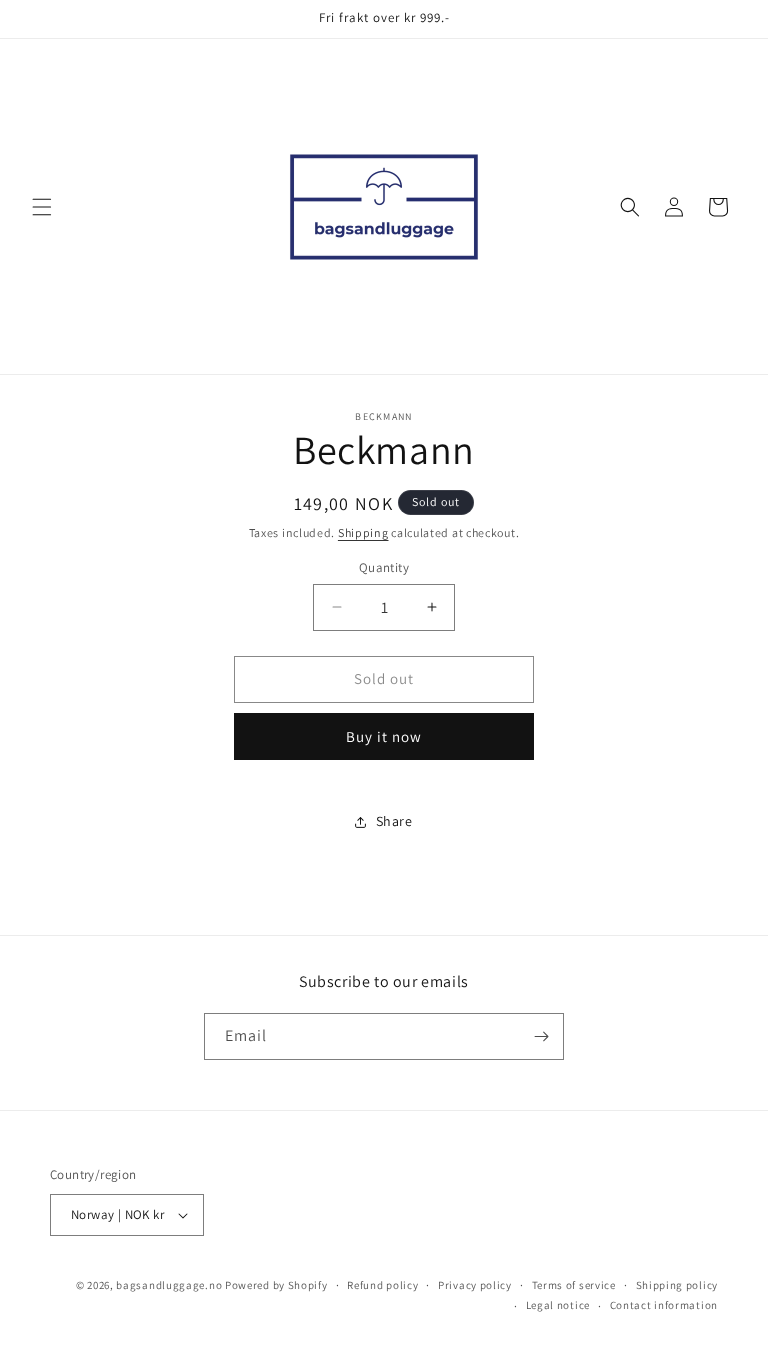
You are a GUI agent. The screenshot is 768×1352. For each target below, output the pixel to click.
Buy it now (384, 736)
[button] (42, 207)
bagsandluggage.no (169, 1285)
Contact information (664, 1305)
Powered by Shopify (276, 1285)
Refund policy (382, 1285)
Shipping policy (677, 1285)
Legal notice (558, 1305)
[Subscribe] (541, 1036)
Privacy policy (475, 1285)
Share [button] (394, 821)
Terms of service (574, 1285)
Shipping (363, 532)
